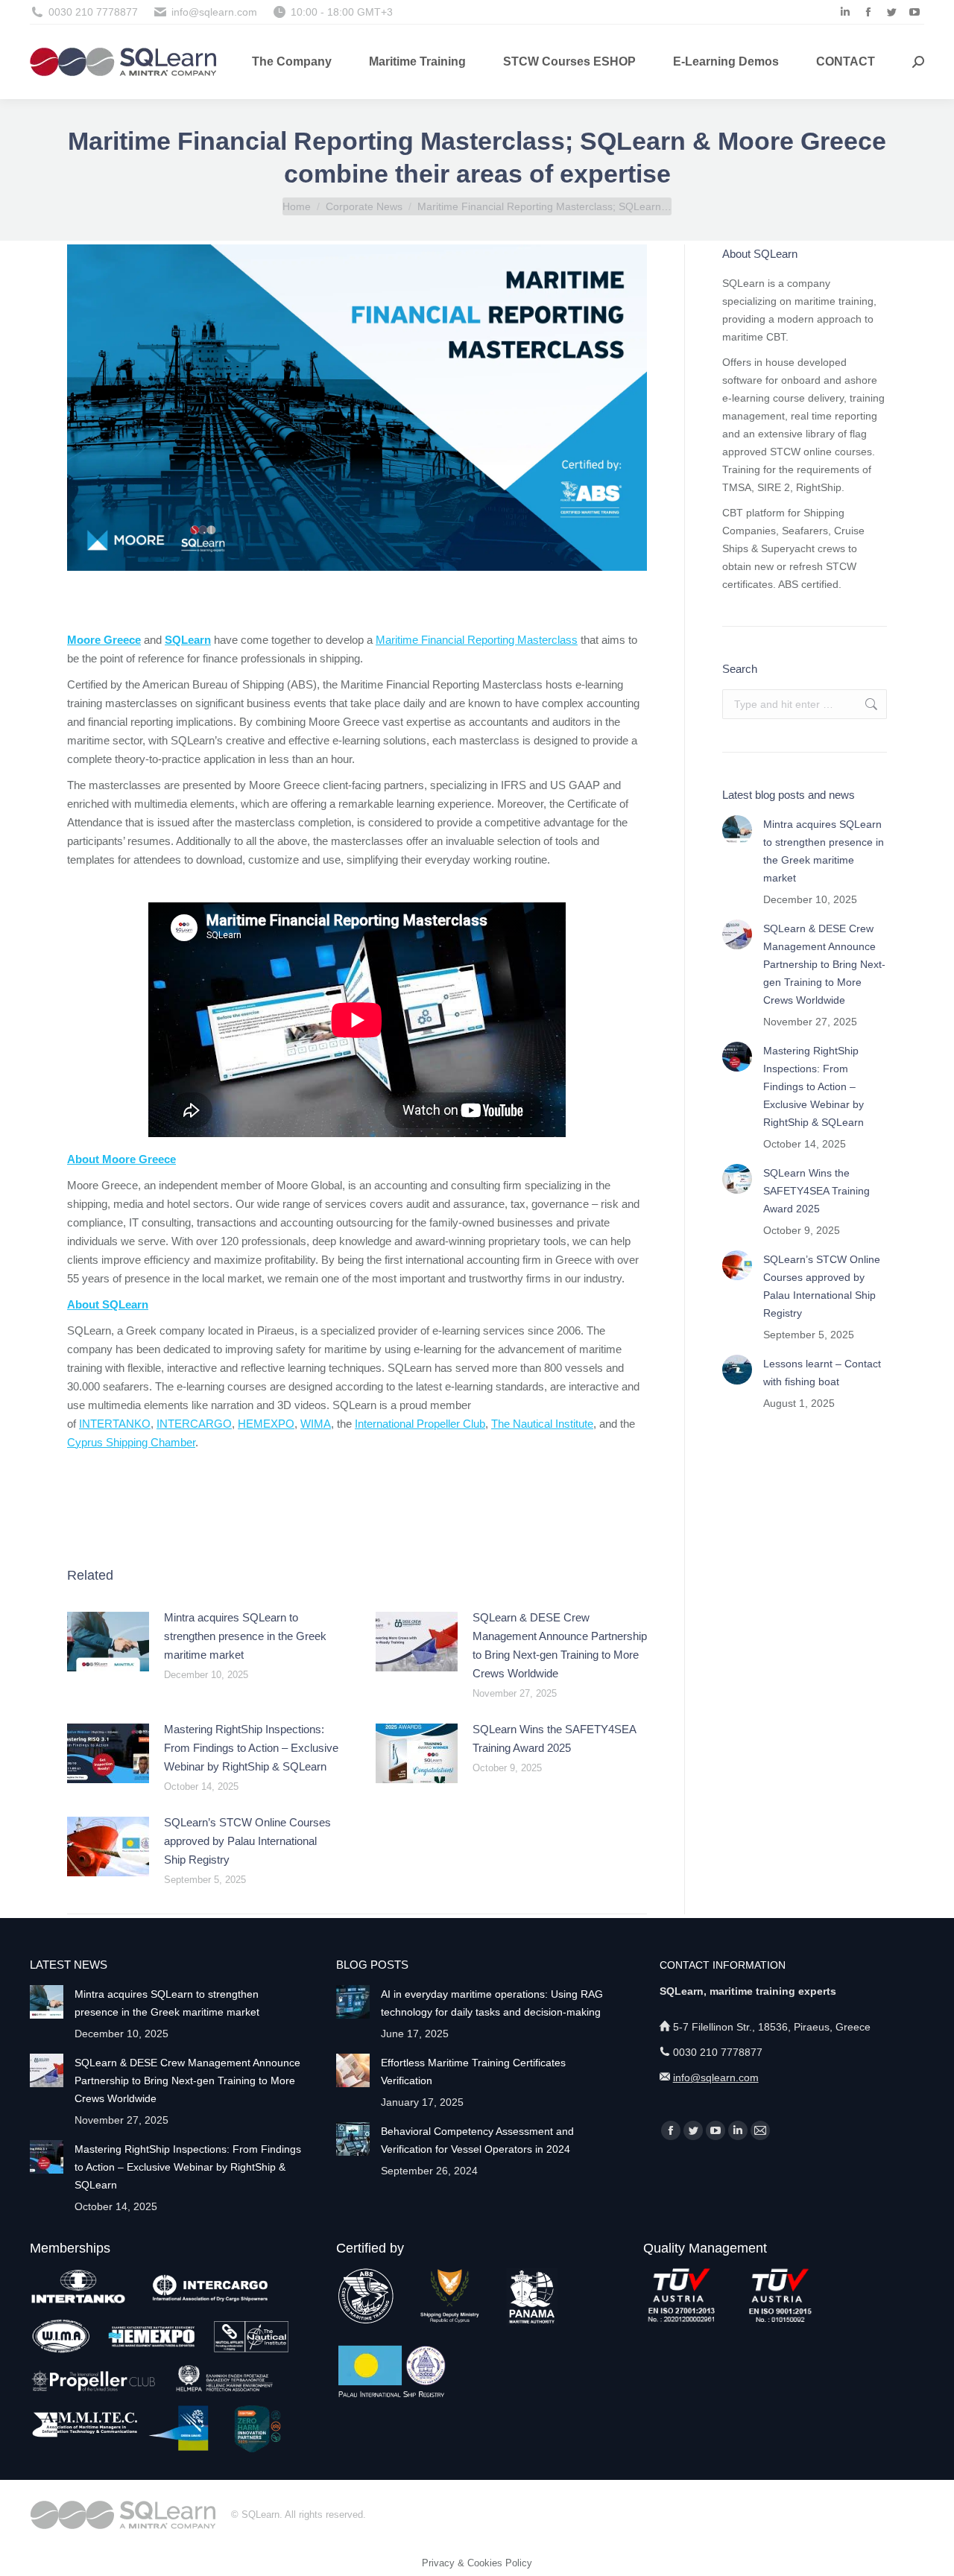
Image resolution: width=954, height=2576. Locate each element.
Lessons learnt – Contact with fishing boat (822, 1373)
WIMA (316, 1424)
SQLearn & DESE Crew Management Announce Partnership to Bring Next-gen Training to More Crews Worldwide (560, 1645)
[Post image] (108, 1642)
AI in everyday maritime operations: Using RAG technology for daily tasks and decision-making (492, 2003)
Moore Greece (104, 640)
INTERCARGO (194, 1424)
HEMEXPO (266, 1424)
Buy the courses (357, 1495)
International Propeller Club (420, 1424)
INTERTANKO (115, 1424)
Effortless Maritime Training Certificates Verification (473, 2072)
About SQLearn (108, 1304)
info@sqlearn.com (716, 2077)
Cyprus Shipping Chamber (131, 1442)
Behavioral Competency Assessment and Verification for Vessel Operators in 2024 (477, 2140)
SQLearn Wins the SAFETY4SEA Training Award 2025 (554, 1738)
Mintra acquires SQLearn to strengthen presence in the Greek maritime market (245, 1636)
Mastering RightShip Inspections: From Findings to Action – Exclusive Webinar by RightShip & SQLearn (251, 1748)
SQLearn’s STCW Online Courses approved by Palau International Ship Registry (247, 1841)
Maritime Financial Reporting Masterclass (477, 640)
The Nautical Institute (542, 1424)
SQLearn (188, 640)
